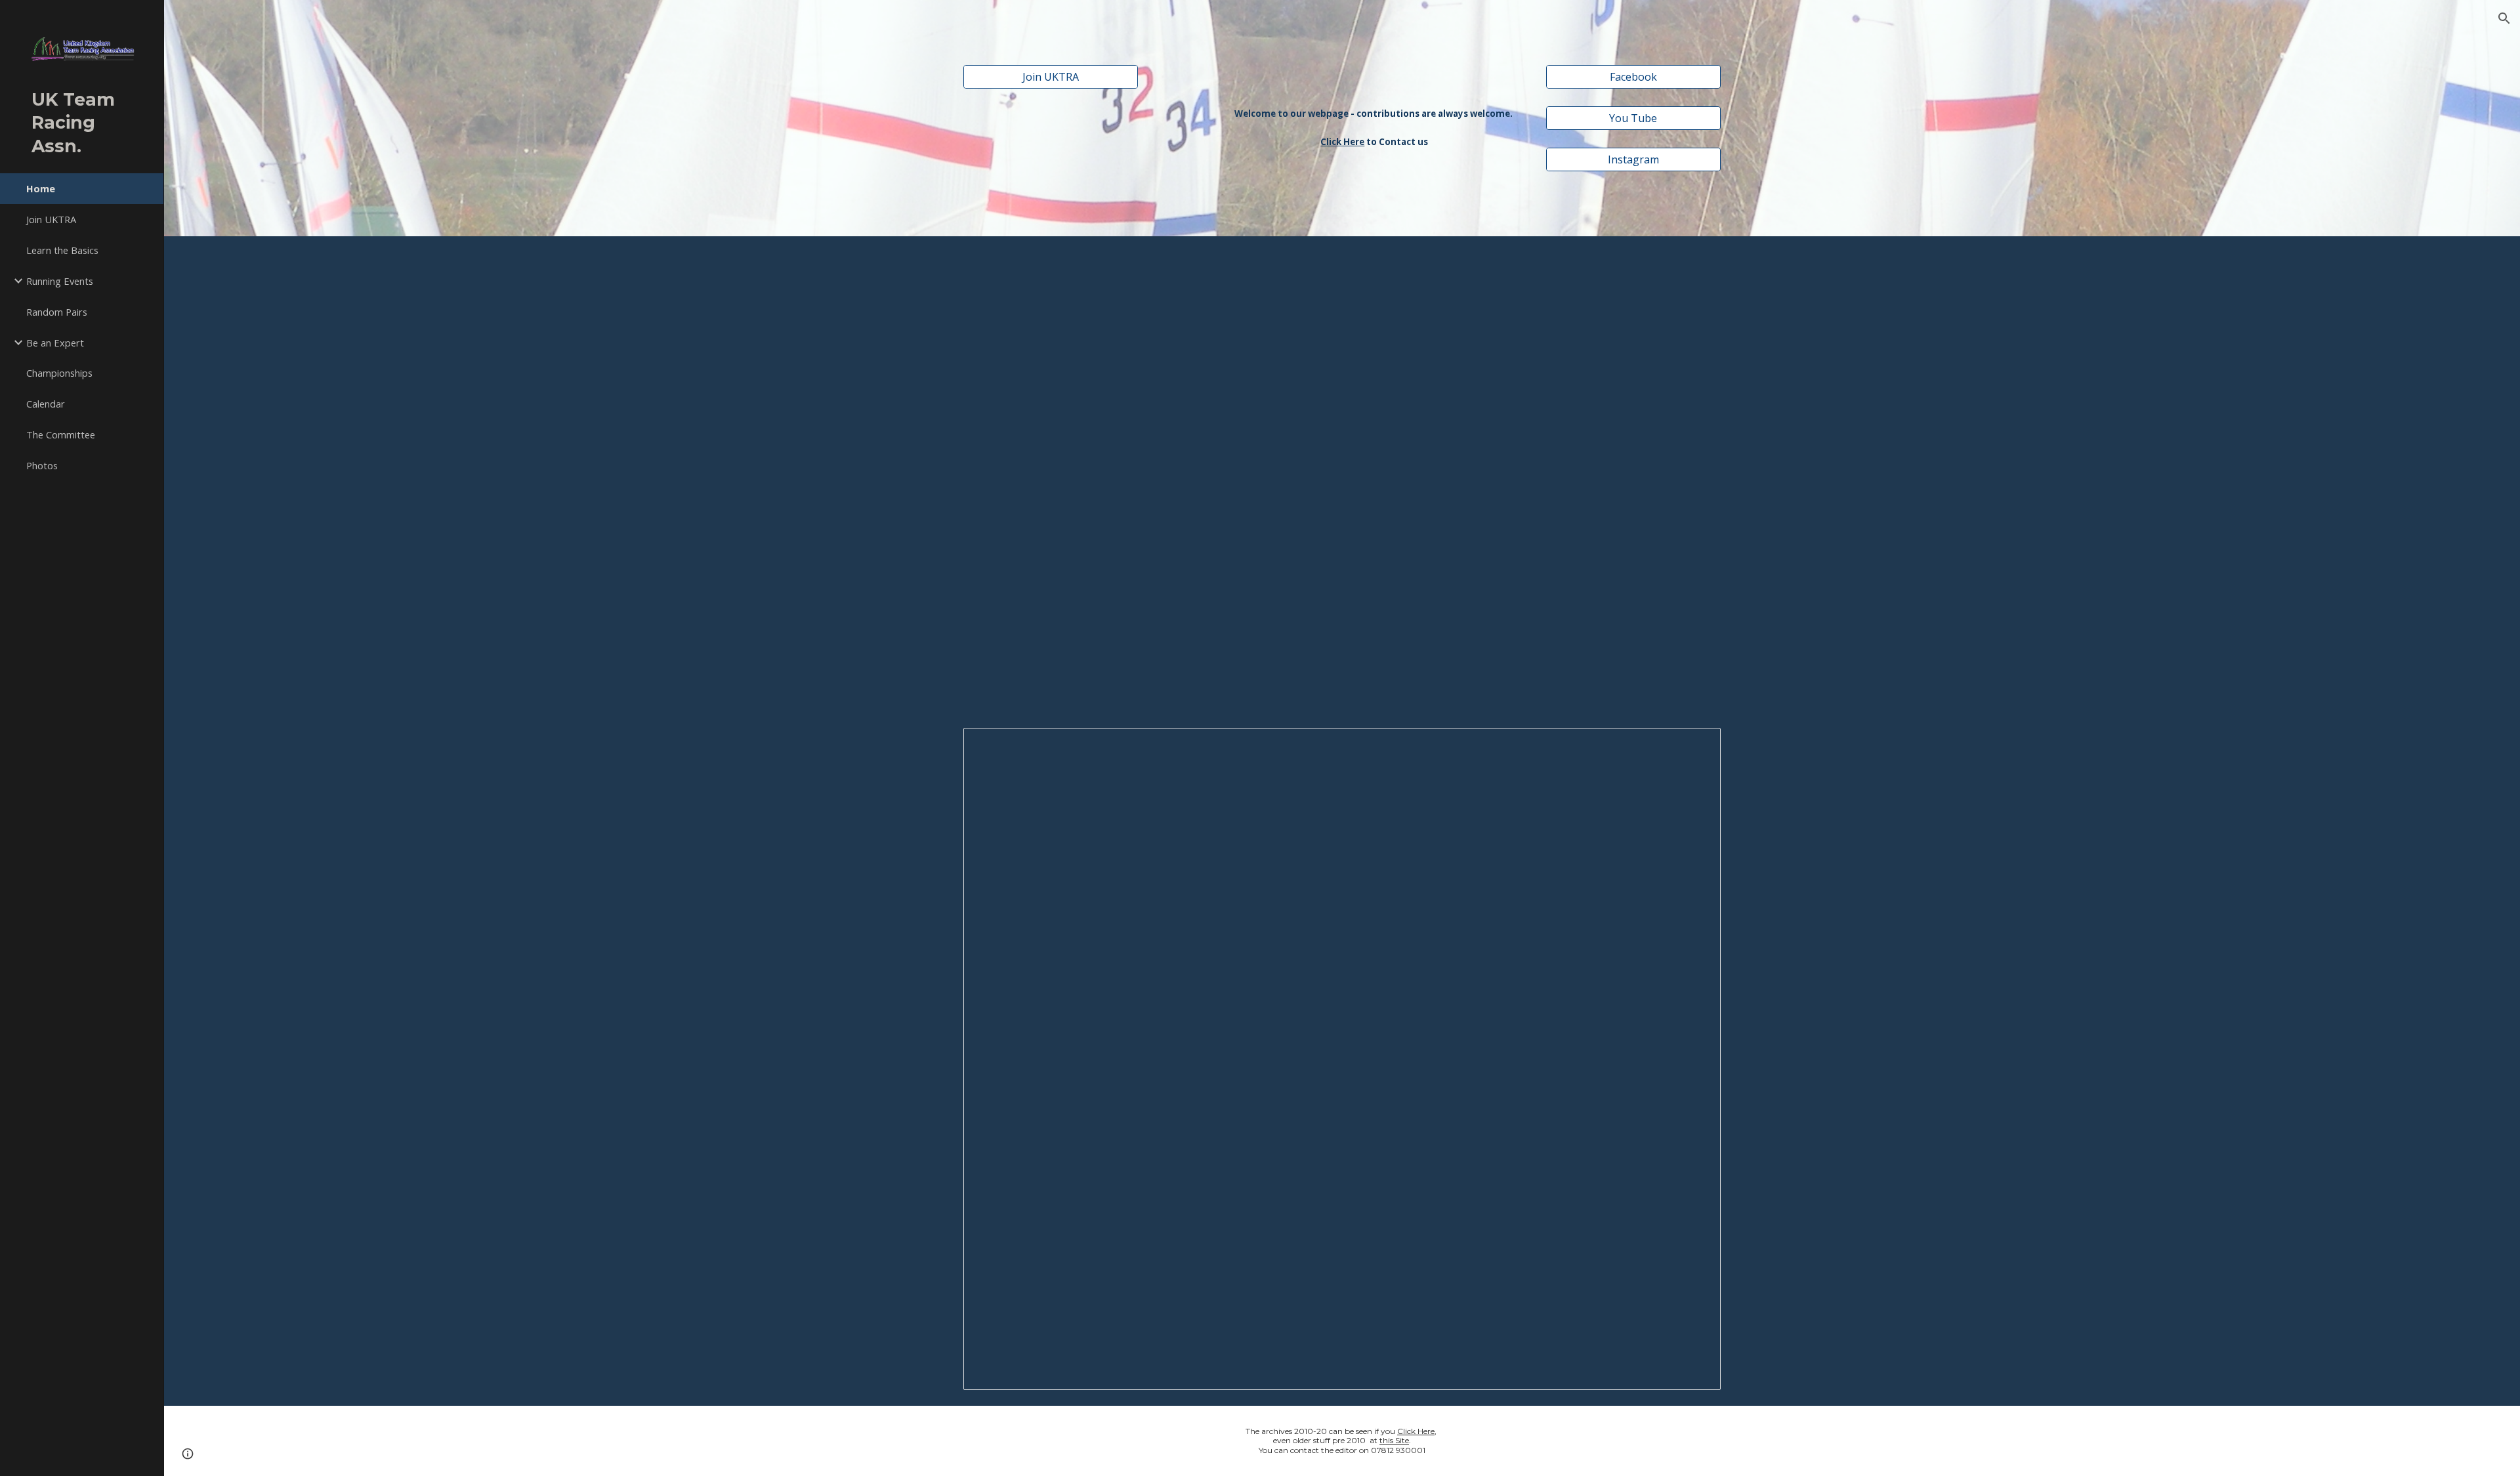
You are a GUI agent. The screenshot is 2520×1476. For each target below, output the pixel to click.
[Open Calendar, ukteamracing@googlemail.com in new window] (1696, 745)
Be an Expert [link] (55, 343)
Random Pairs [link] (57, 312)
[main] (1374, 110)
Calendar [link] (46, 404)
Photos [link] (42, 465)
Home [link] (41, 188)
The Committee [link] (61, 434)
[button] (2504, 18)
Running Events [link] (60, 281)
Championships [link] (59, 373)
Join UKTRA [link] (51, 219)
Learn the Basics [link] (62, 250)
